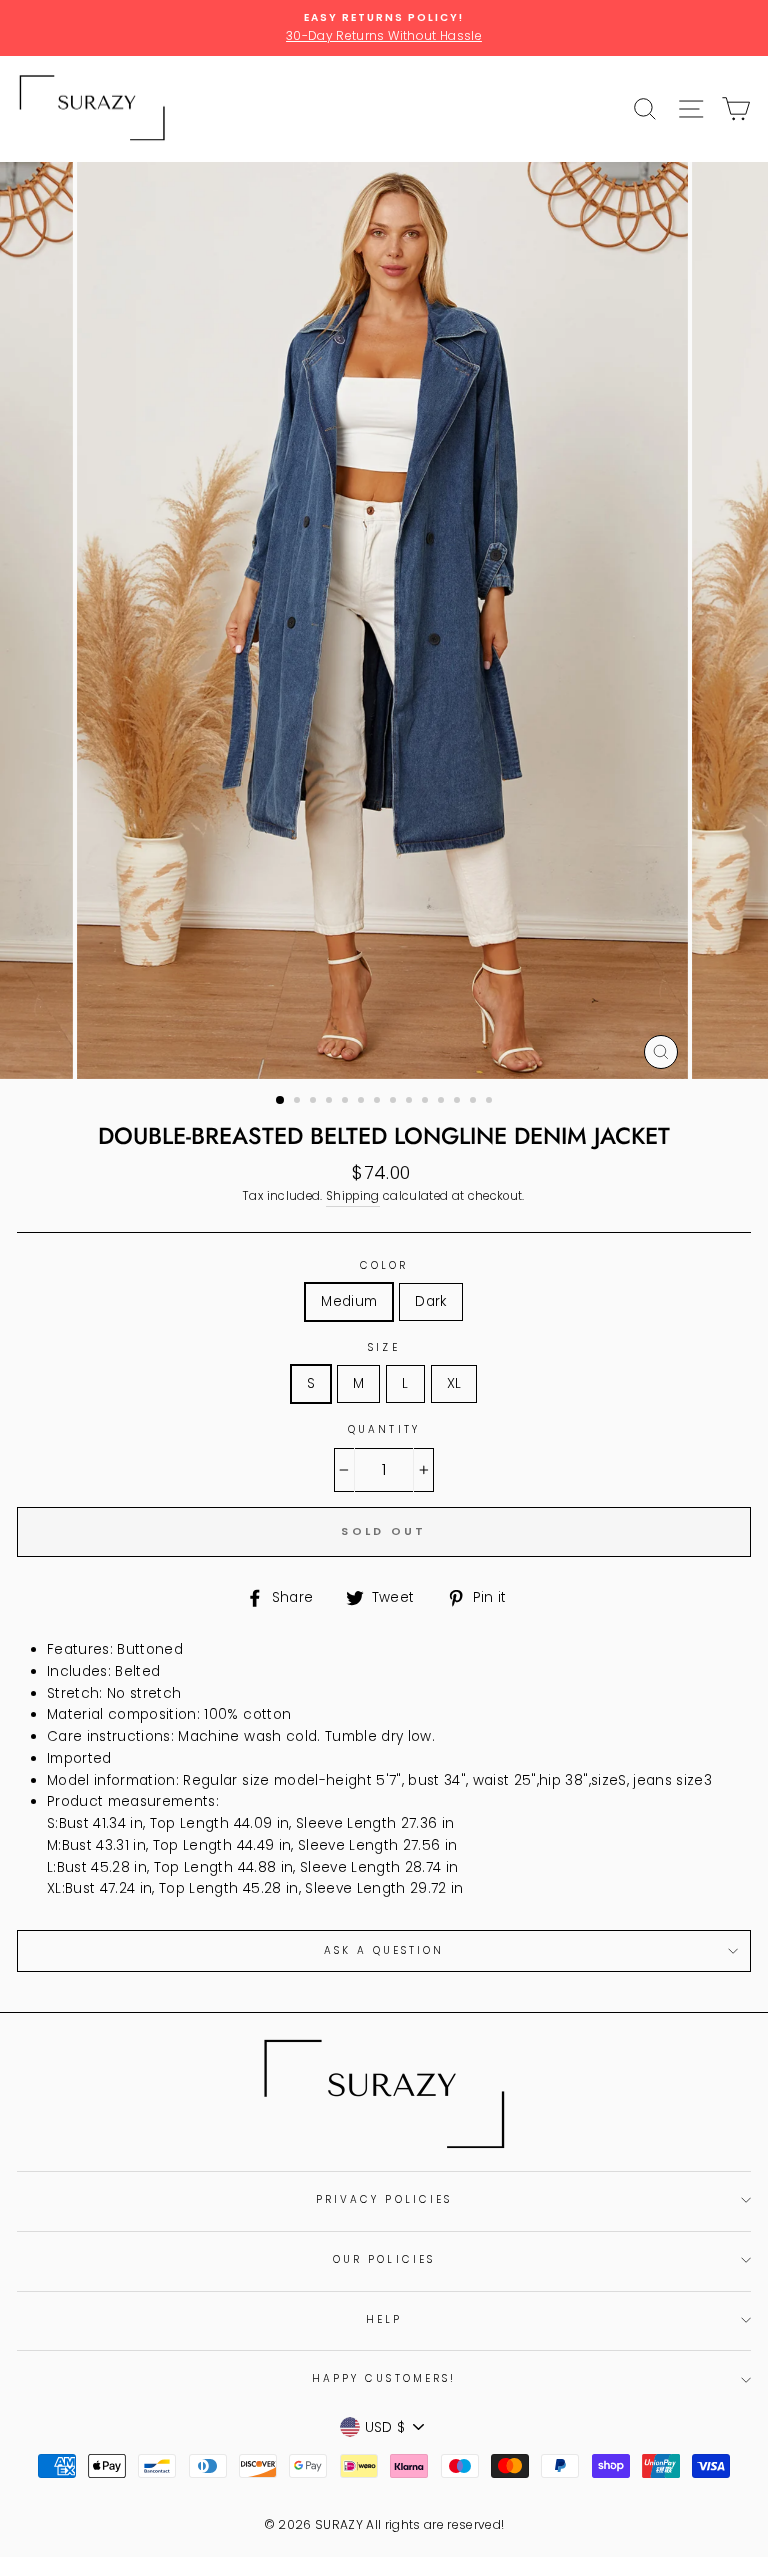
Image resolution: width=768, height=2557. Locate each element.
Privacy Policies (384, 2199)
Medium (349, 1301)
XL (454, 1383)
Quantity (383, 1429)
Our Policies (384, 2259)
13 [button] (475, 1102)
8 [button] (395, 1102)
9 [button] (411, 1102)
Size (383, 1347)
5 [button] (347, 1102)
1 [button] (281, 1101)
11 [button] (443, 1102)
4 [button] (331, 1102)
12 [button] (459, 1102)
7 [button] (379, 1102)
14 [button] (491, 1102)
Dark (430, 1301)
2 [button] (299, 1102)
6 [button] (363, 1102)
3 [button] (315, 1102)
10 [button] (427, 1102)
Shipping (353, 1196)
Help (384, 2319)
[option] (384, 28)
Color (384, 1265)
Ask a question (384, 1950)
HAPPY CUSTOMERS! (384, 2378)
